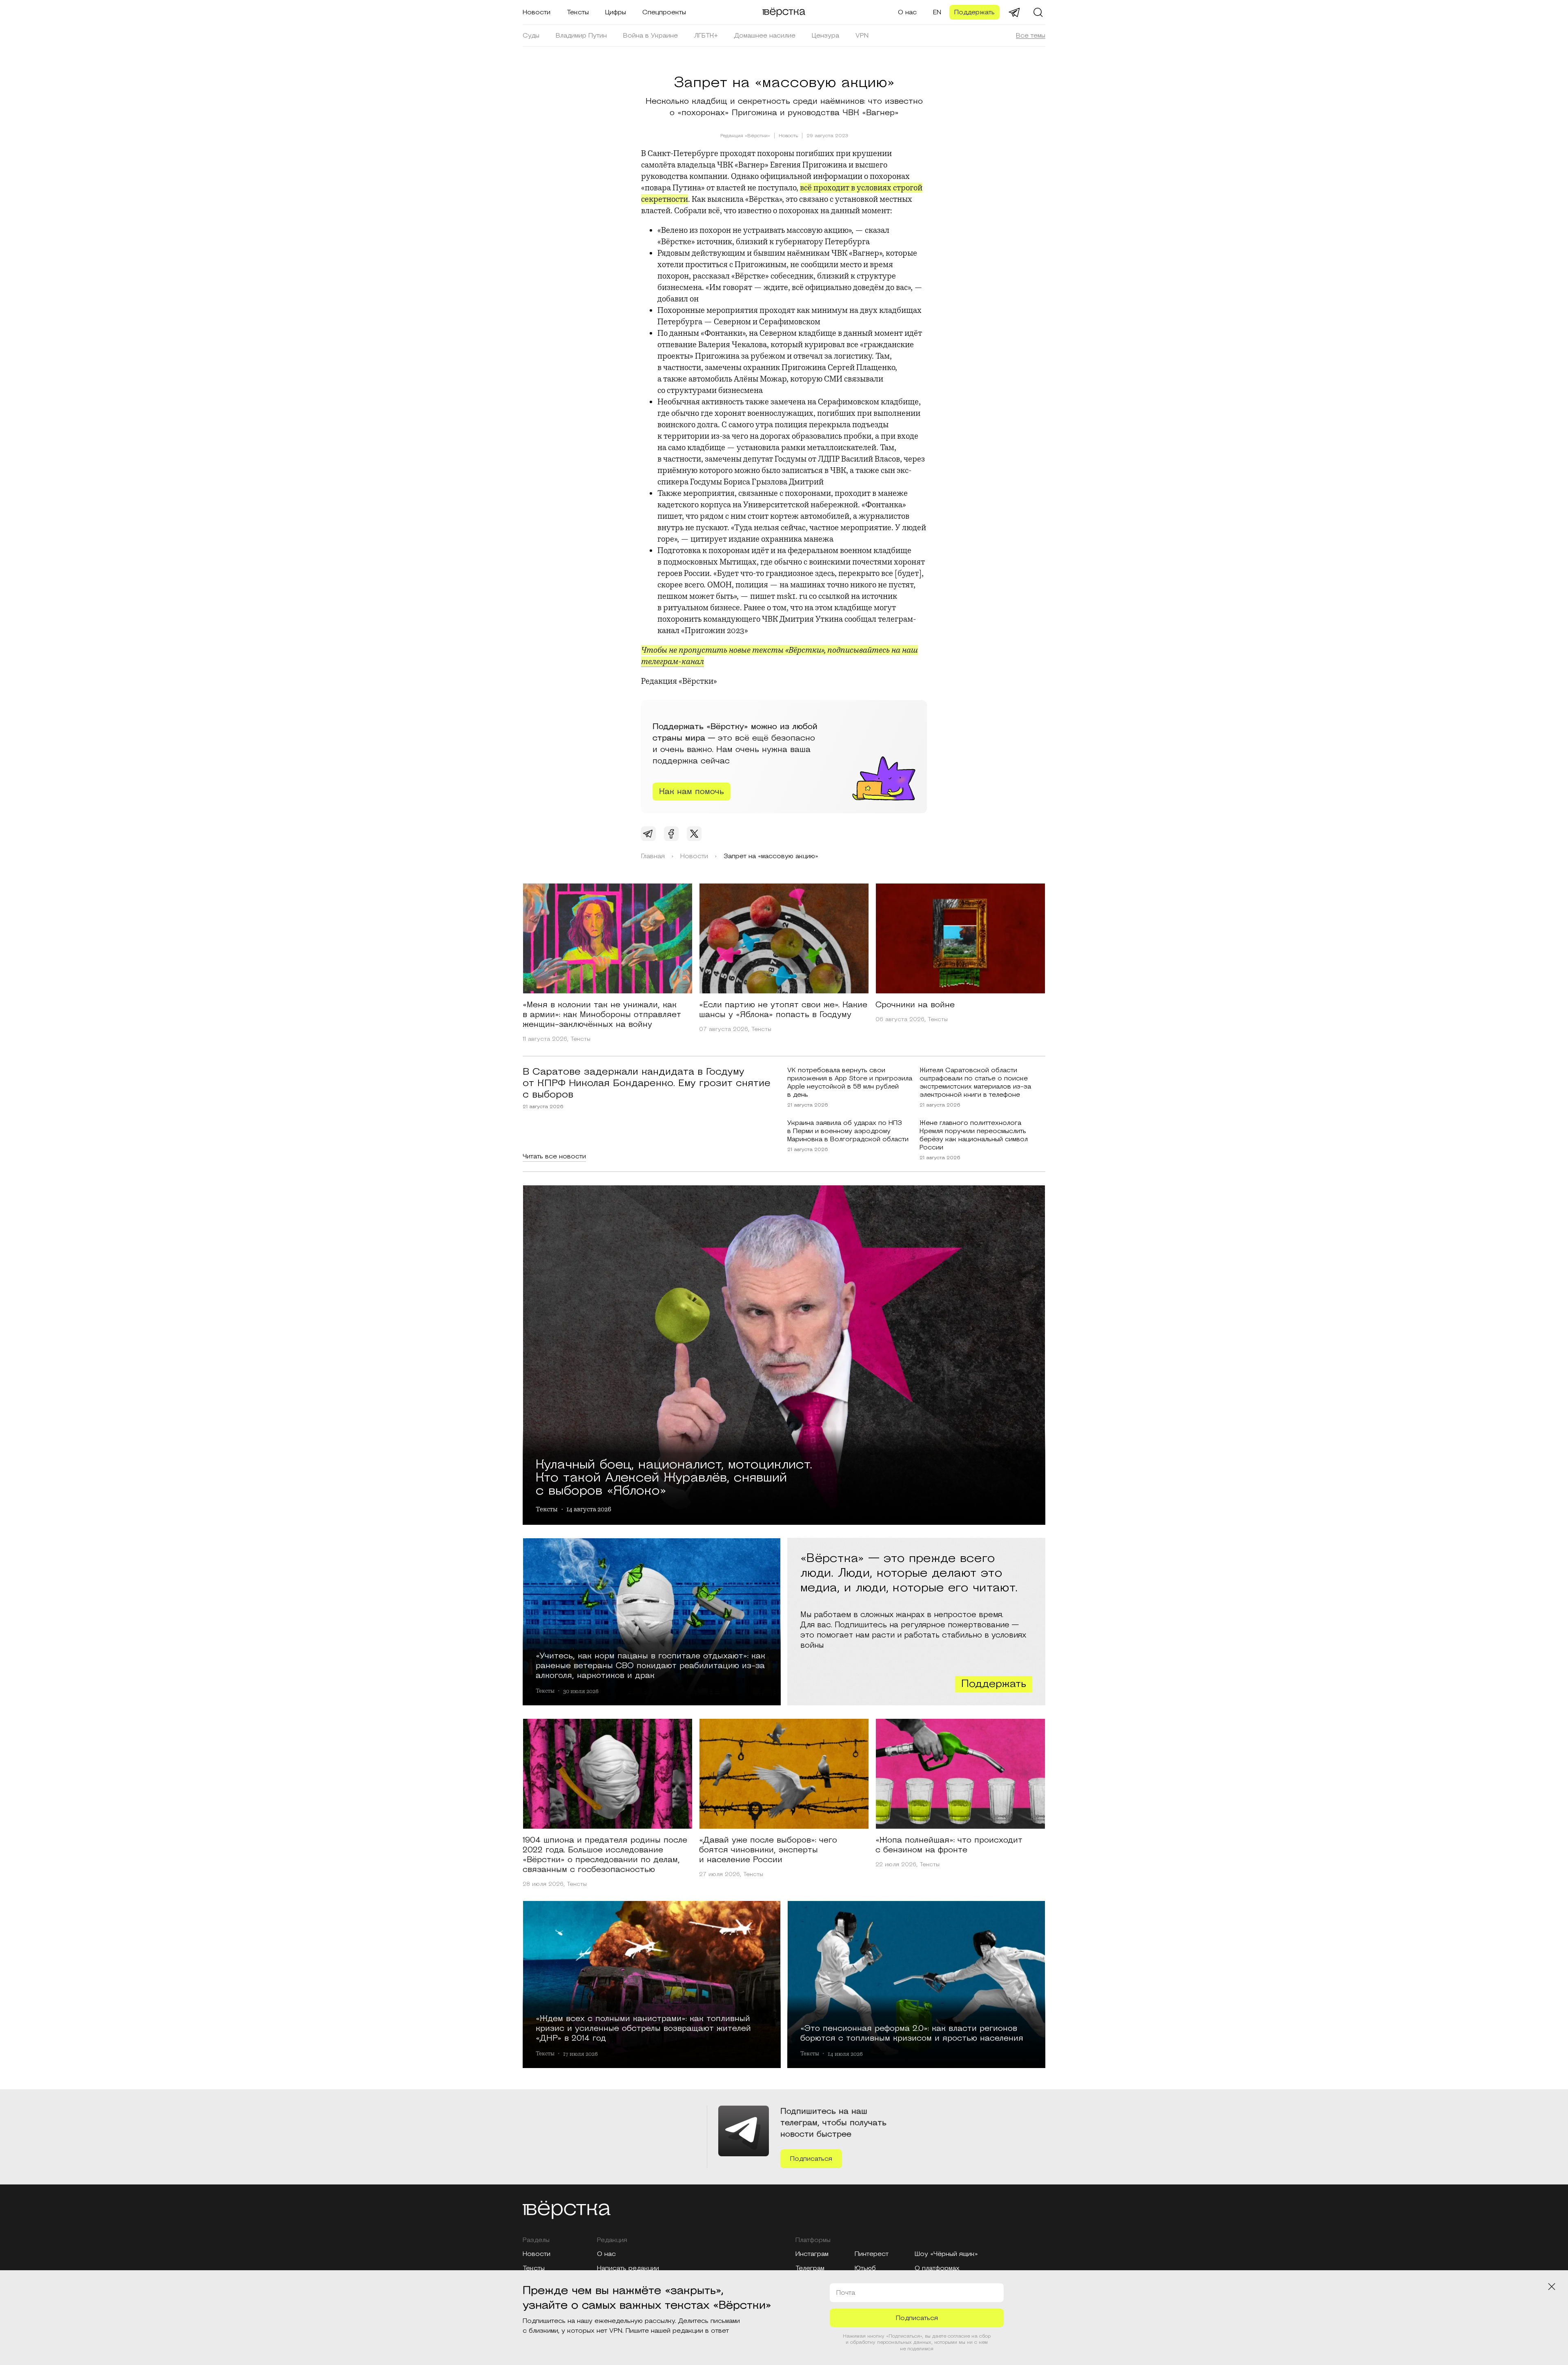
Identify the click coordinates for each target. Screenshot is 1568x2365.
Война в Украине (650, 36)
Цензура (825, 36)
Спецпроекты (664, 12)
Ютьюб (865, 2268)
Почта (846, 2293)
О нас (907, 12)
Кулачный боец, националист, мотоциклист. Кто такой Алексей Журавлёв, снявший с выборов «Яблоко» (674, 1476)
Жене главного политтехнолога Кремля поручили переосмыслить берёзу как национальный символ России (974, 1135)
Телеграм (810, 2268)
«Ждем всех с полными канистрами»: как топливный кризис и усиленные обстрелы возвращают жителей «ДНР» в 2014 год (643, 2028)
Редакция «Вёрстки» (745, 136)
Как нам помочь (692, 792)
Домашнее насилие (765, 36)
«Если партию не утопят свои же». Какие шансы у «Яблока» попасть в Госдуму (783, 1010)
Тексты (578, 12)
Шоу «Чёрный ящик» (946, 2254)
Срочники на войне (915, 1005)
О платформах (937, 2268)
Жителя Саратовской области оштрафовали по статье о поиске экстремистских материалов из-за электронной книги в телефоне (975, 1082)
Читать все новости (554, 1156)
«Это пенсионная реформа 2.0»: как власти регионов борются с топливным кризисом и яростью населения (912, 2033)
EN (937, 12)
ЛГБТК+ (706, 36)
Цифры (616, 12)
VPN (862, 36)
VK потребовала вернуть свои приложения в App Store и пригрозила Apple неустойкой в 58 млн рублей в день (850, 1082)
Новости (537, 12)
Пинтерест (872, 2254)
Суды (531, 36)
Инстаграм (812, 2254)
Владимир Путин (581, 36)
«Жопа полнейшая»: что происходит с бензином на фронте (949, 1845)
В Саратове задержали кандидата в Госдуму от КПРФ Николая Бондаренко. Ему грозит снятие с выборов (647, 1083)
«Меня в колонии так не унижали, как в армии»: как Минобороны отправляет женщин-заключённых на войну (602, 1015)
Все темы (1031, 36)
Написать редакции (628, 2268)
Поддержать (974, 12)
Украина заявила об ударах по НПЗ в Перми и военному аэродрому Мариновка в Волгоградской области (848, 1131)
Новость (788, 136)
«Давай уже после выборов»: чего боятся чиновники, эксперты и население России (768, 1850)
